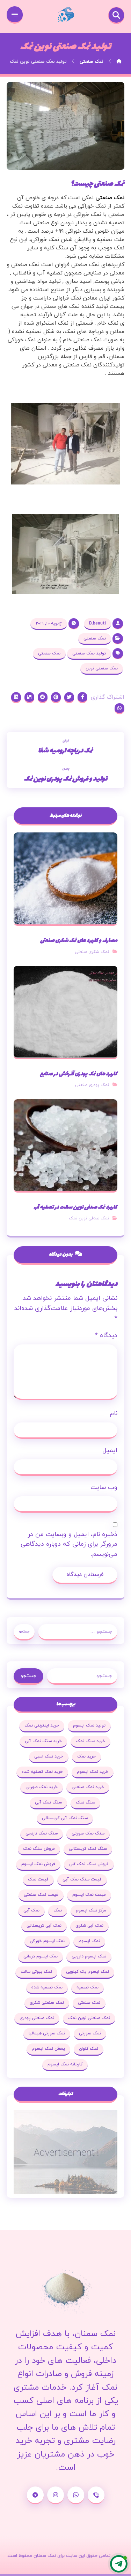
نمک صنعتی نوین (102, 668)
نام (114, 1414)
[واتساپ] (76, 2495)
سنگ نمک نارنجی (42, 1833)
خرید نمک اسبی (49, 1756)
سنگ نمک (85, 1802)
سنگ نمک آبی (48, 1802)
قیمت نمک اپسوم (89, 1895)
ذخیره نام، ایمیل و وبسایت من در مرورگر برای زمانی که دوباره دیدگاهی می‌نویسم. (69, 1545)
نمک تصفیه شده (47, 1987)
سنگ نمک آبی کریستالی (65, 1818)
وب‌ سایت (104, 1487)
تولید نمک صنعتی (89, 653)
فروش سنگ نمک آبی (89, 1864)
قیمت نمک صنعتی (41, 1895)
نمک (58, 1910)
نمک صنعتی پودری (37, 2018)
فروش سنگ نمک (39, 1849)
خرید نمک (86, 1756)
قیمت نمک (38, 1879)
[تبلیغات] (66, 2152)
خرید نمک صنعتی (88, 1787)
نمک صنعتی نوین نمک (89, 2018)
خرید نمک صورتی (42, 1787)
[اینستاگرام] (56, 2495)
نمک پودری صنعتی (92, 1085)
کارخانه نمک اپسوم (65, 2064)
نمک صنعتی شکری (47, 2003)
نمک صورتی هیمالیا (47, 2033)
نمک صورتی (90, 2033)
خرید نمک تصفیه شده (42, 1772)
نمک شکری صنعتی (92, 952)
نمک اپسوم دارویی (89, 1956)
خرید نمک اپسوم (93, 1772)
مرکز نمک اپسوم (91, 1910)
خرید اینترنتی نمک (42, 1725)
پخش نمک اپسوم (48, 2049)
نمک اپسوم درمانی (41, 1956)
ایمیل (110, 1450)
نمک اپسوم (89, 1941)
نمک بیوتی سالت (36, 1972)
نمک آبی (31, 1910)
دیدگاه (106, 1336)
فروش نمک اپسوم (38, 1864)
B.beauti (97, 623)
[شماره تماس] (96, 2495)
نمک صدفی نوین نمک (89, 1218)
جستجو (24, 1632)
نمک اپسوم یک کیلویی (88, 1972)
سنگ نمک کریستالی (88, 1849)
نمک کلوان (89, 2049)
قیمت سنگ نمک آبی (82, 1879)
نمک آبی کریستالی (44, 1926)
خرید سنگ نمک (90, 1741)
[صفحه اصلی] (119, 62)
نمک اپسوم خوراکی (47, 1941)
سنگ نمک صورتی (88, 1833)
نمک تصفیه (88, 1987)
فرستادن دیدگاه (85, 1575)
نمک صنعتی (110, 198)
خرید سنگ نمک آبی (43, 1741)
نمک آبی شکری (89, 1926)
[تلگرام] (35, 2495)
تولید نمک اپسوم (89, 1725)
